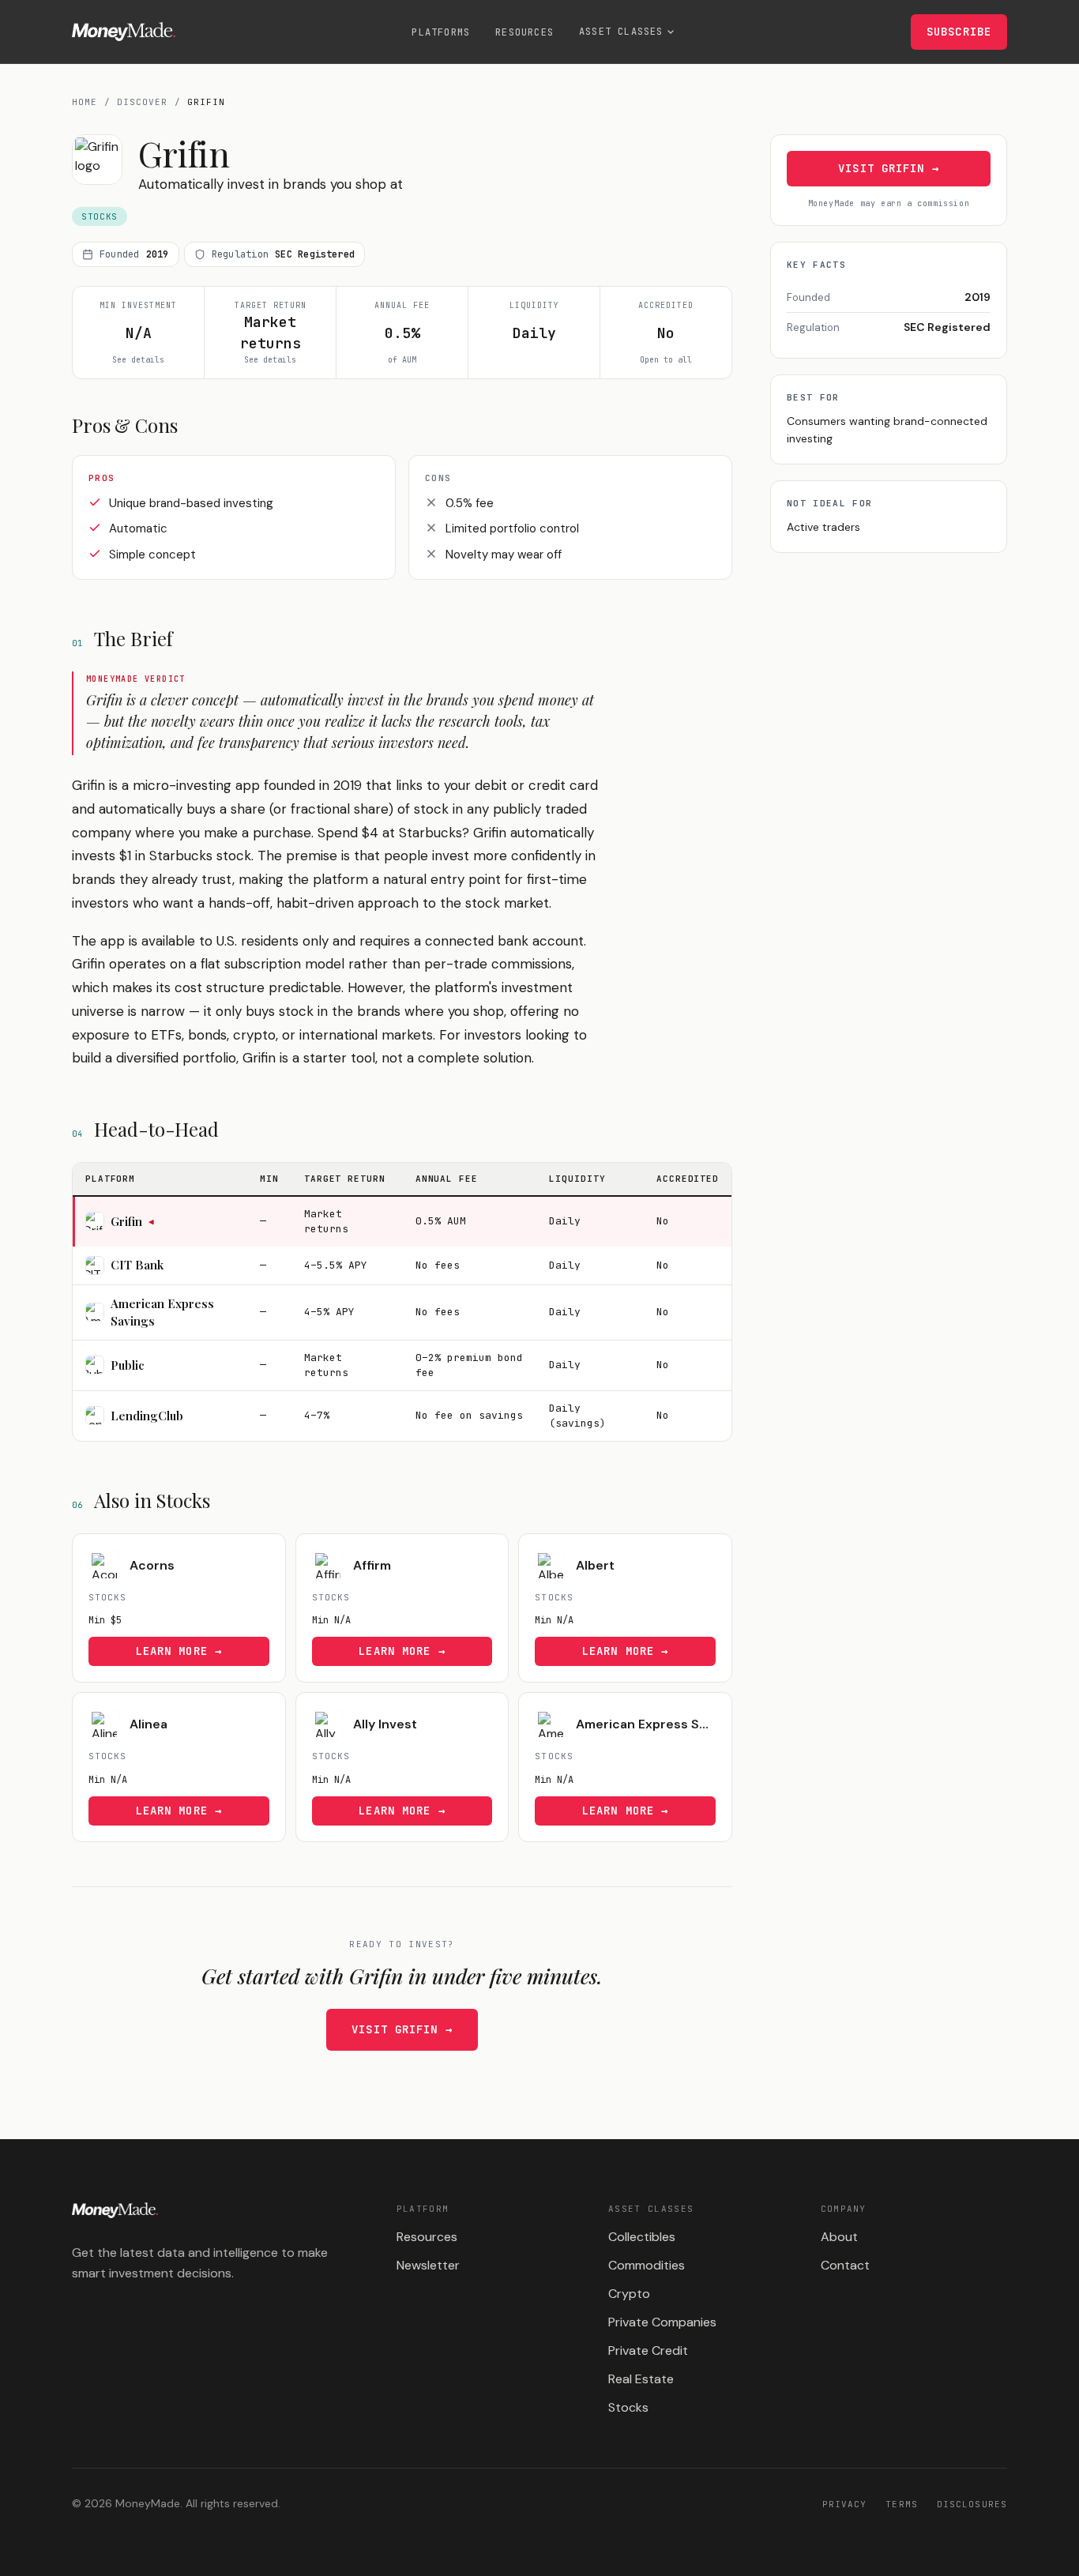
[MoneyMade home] (124, 32)
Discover (143, 102)
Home (85, 102)
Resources (524, 32)
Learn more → (179, 1651)
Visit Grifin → (402, 2029)
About (839, 2237)
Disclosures (972, 2504)
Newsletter (428, 2265)
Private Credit (648, 2350)
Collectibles (642, 2237)
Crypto (629, 2294)
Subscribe (959, 32)
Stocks (628, 2407)
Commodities (647, 2265)
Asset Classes (621, 32)
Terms (902, 2504)
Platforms (441, 32)
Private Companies (662, 2322)
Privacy (845, 2504)
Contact (845, 2265)
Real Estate (641, 2379)
